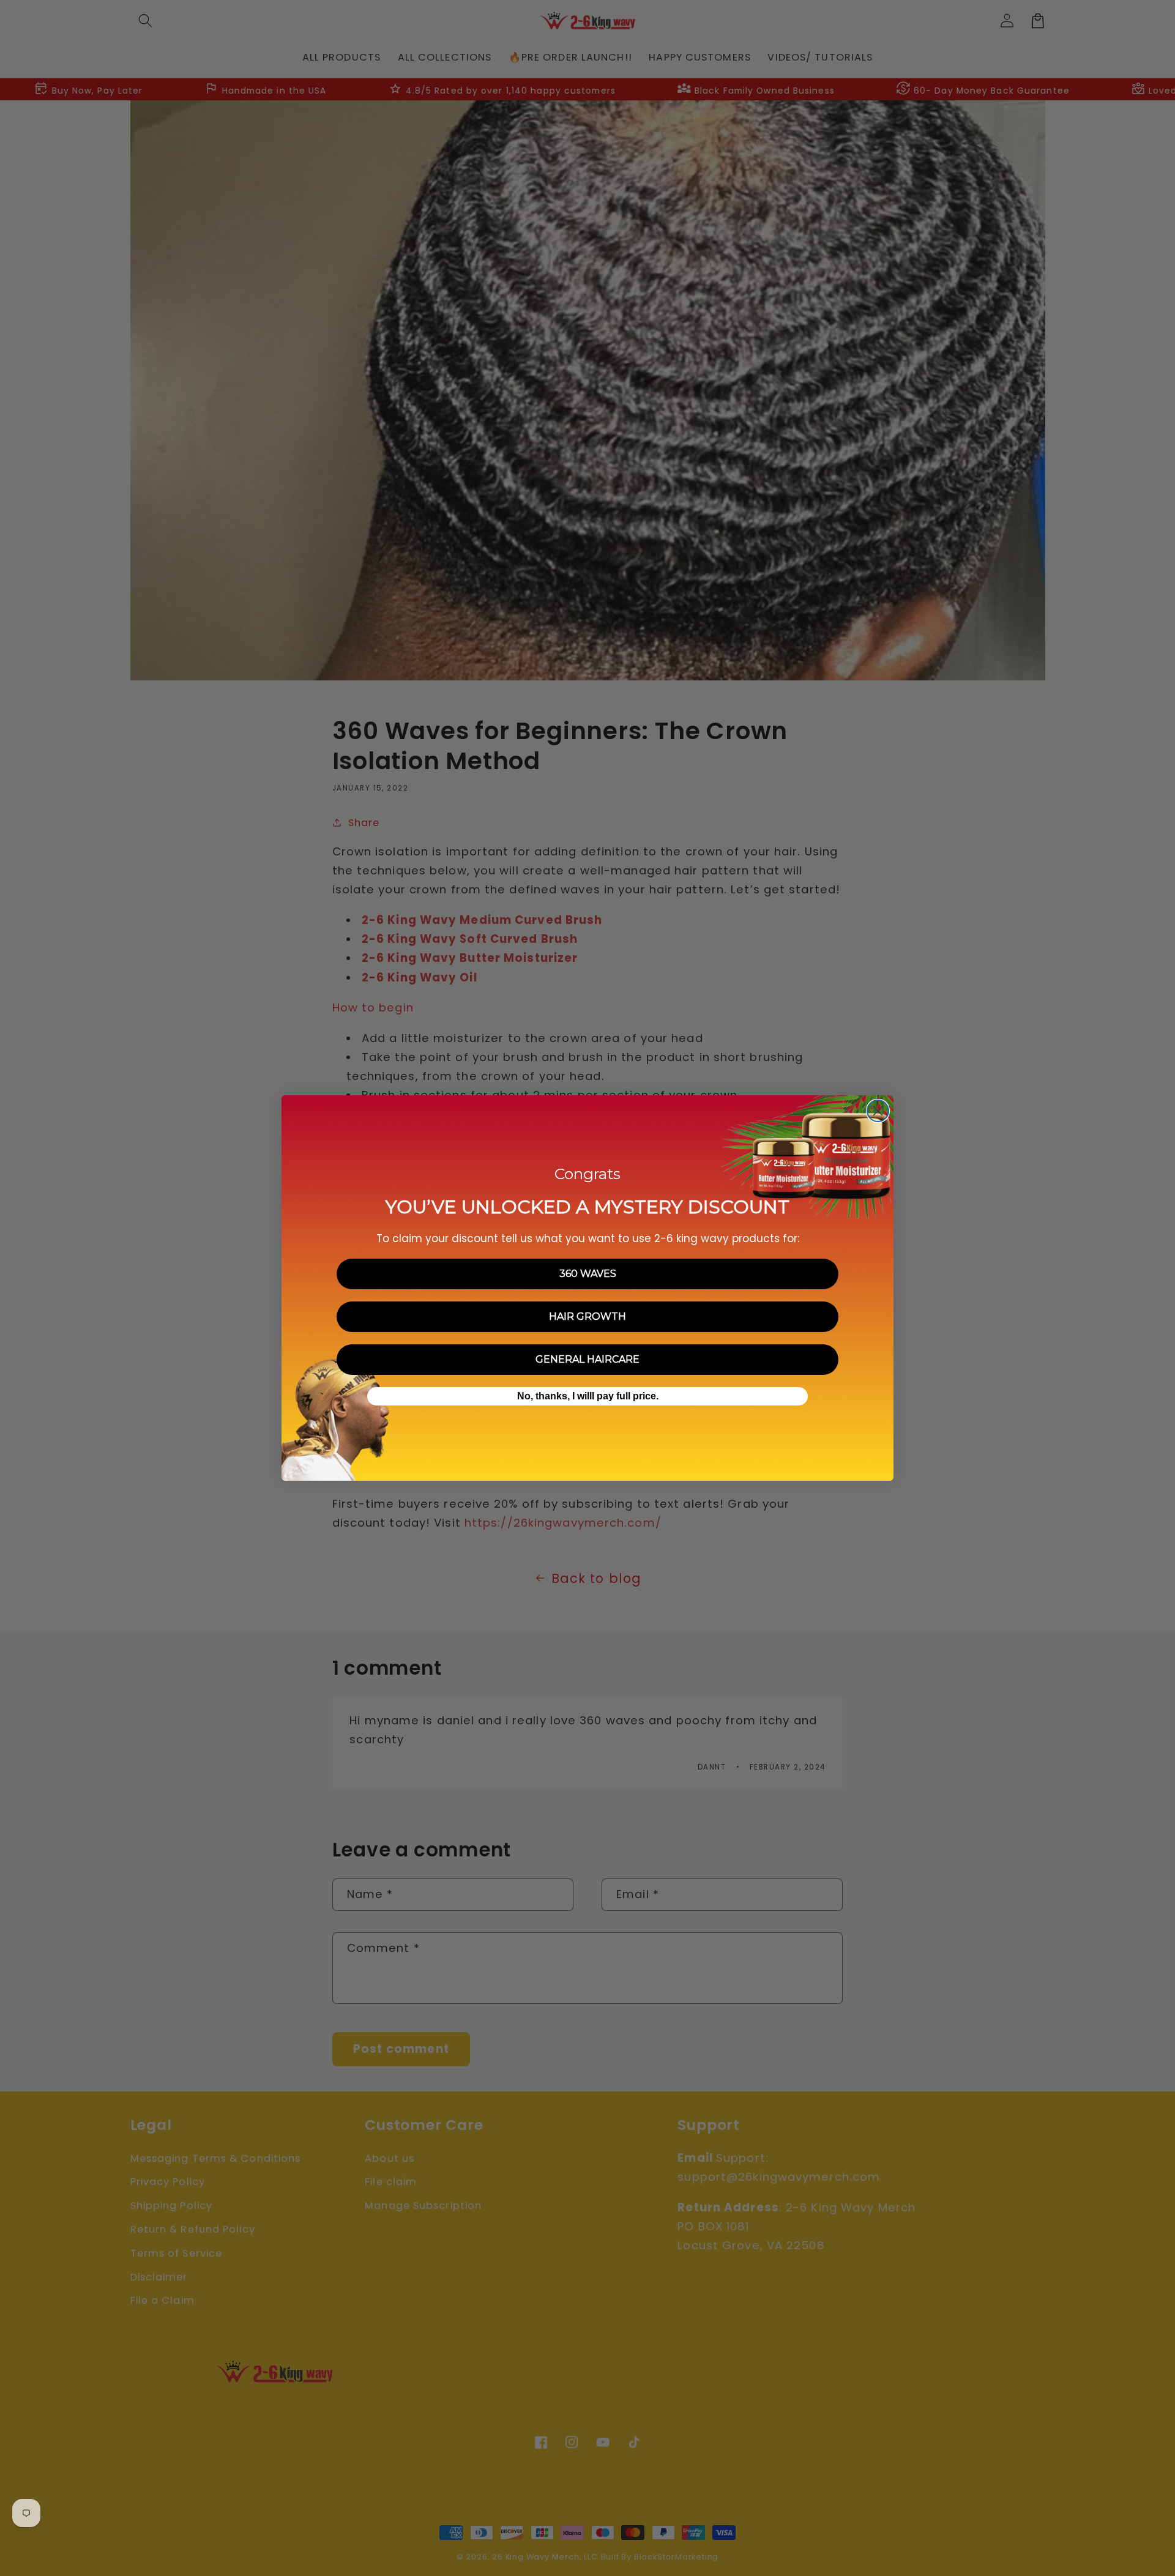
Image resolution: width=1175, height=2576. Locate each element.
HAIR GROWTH (587, 1316)
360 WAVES (588, 1274)
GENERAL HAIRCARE (587, 1359)
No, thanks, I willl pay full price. (588, 1396)
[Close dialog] (878, 1111)
